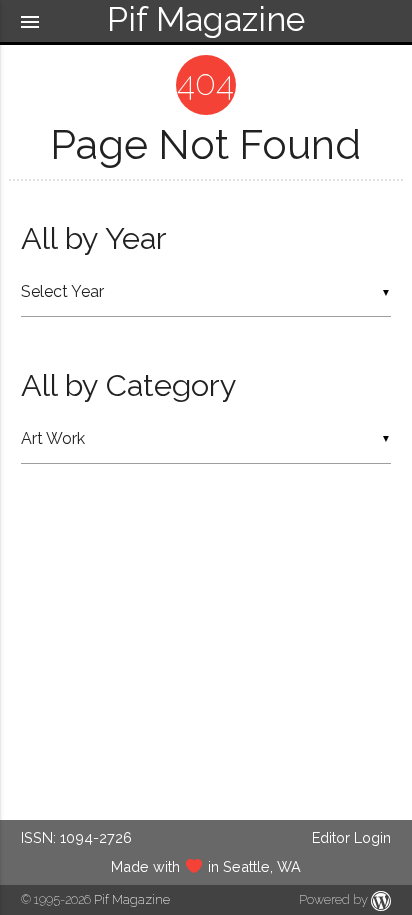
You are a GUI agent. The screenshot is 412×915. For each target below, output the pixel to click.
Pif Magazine (132, 899)
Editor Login (351, 837)
